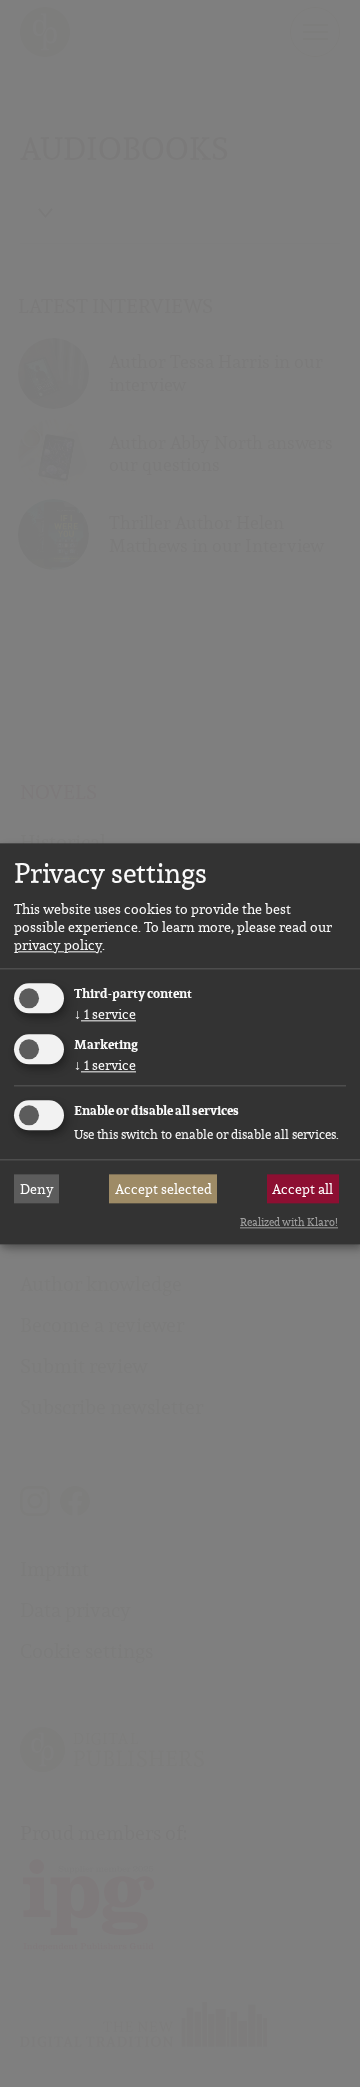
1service (105, 1015)
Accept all (302, 1189)
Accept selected (163, 1189)
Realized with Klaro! (289, 1223)
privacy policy (58, 946)
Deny (37, 1189)
